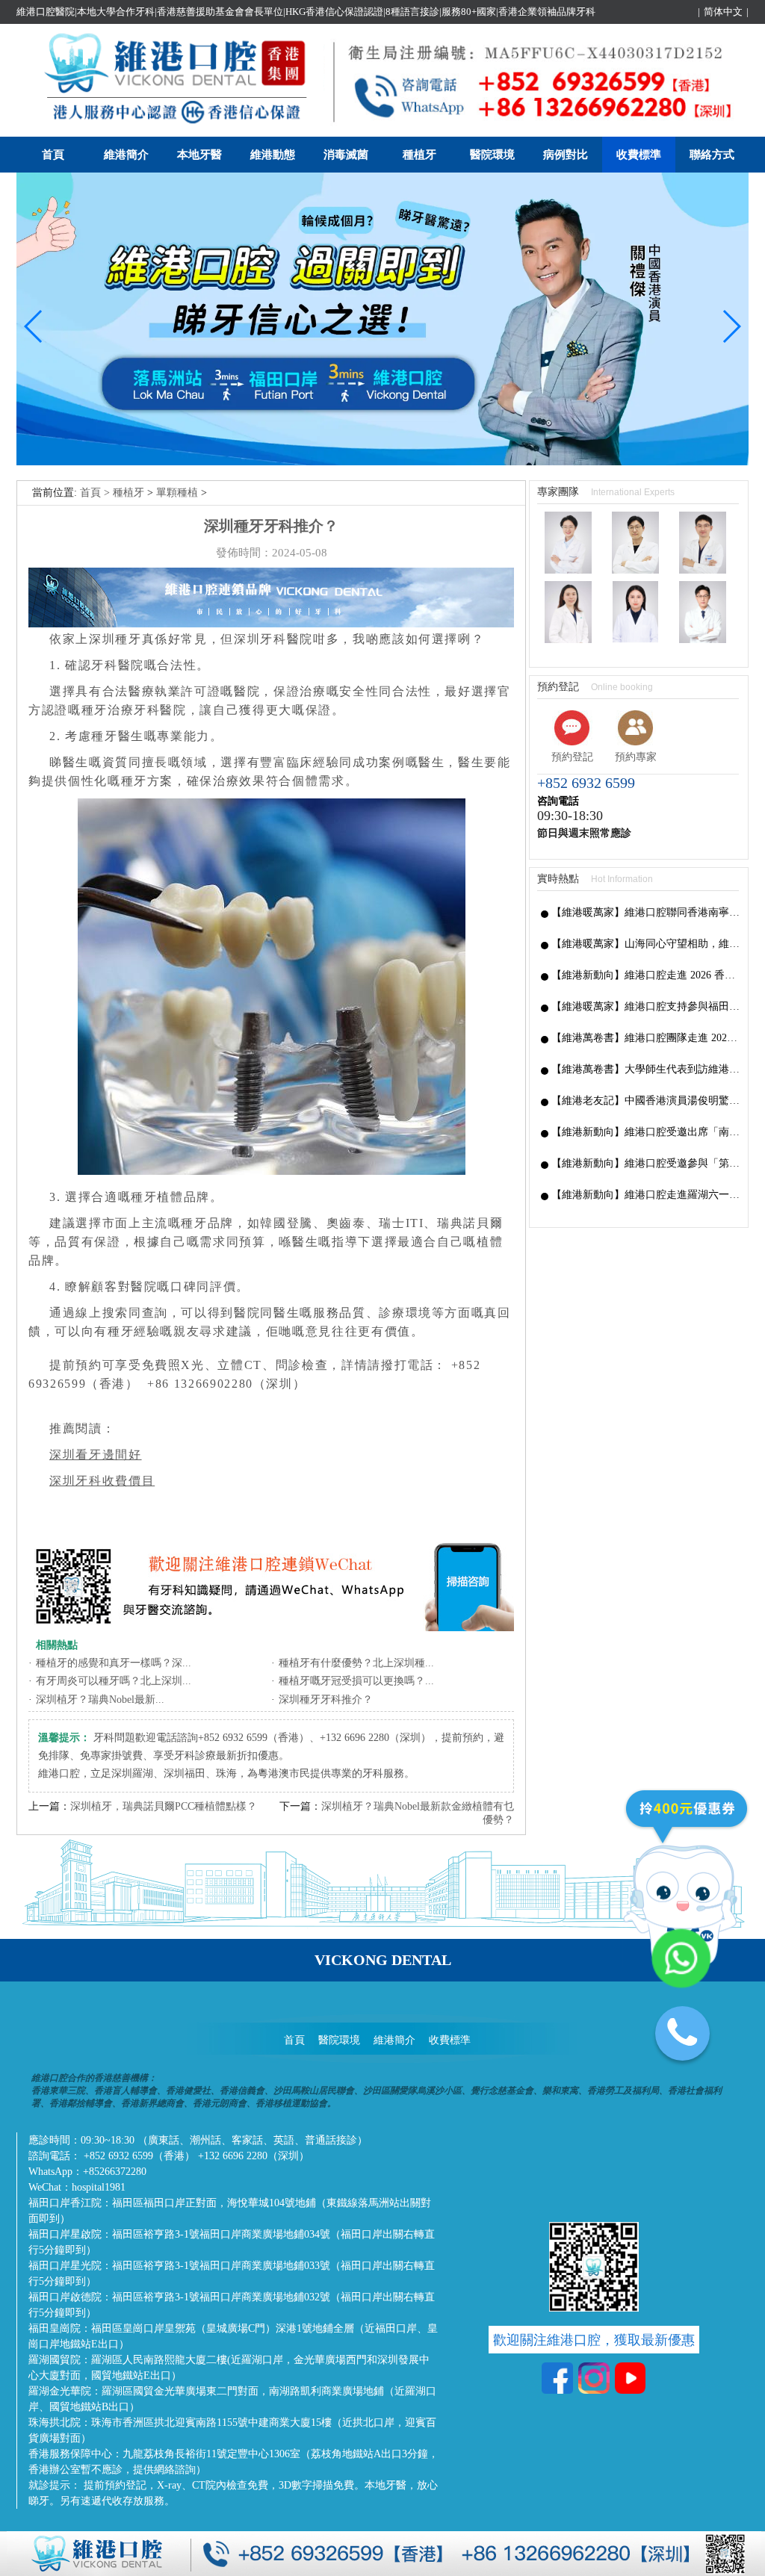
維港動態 (273, 155)
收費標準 (639, 155)
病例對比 (566, 155)
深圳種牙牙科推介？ (326, 1700)
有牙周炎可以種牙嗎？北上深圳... (114, 1681)
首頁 (53, 155)
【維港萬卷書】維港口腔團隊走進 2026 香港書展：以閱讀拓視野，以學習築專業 (646, 1038)
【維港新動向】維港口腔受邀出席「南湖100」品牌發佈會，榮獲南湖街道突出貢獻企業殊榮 (646, 1132)
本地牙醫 (199, 155)
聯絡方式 (712, 155)
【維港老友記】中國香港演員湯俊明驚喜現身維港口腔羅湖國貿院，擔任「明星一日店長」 (646, 1101)
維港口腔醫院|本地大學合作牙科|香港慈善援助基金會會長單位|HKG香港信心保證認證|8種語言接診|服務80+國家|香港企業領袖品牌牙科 (306, 12)
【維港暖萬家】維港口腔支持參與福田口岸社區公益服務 (646, 1006)
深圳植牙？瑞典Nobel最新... (100, 1700)
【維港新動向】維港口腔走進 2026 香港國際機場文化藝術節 (646, 975)
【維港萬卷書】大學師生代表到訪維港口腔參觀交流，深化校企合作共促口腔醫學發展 (646, 1069)
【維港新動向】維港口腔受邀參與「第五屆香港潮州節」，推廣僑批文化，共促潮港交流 (646, 1163)
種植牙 (419, 155)
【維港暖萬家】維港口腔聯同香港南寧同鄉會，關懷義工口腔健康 (646, 912)
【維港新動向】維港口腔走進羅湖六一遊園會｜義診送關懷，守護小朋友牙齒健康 (646, 1195)
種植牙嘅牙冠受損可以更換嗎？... (356, 1681)
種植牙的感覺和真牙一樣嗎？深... (114, 1663)
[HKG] (382, 462)
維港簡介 (126, 155)
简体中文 (723, 12)
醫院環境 (492, 155)
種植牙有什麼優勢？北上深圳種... (356, 1663)
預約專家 (636, 757)
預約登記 (572, 757)
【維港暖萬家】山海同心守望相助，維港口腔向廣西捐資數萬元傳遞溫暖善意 (646, 944)
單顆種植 (177, 493)
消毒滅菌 (346, 155)
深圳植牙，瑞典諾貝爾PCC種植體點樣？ (164, 1806)
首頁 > (96, 493)
